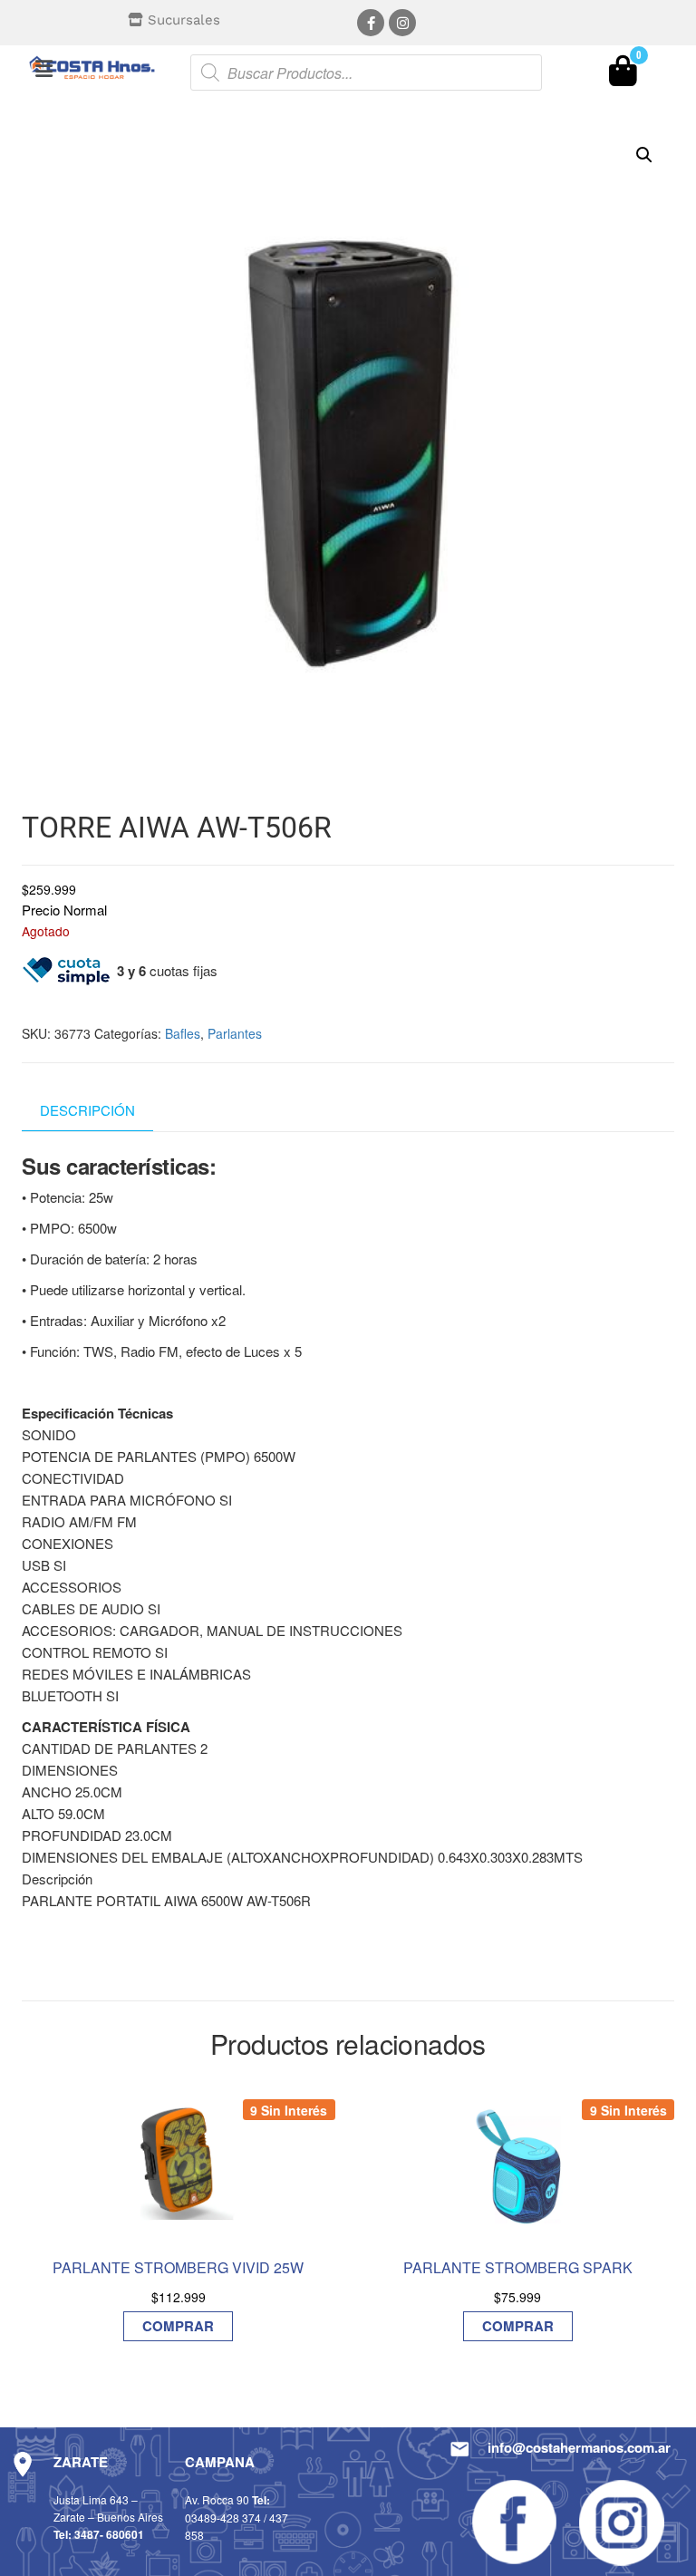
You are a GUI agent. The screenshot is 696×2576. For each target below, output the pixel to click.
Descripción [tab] (87, 1110)
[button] (43, 68)
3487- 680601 (109, 2534)
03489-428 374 (223, 2518)
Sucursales (184, 20)
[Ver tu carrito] (623, 75)
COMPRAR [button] (178, 2326)
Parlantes (235, 1033)
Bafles (183, 1033)
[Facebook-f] (371, 23)
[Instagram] (402, 23)
